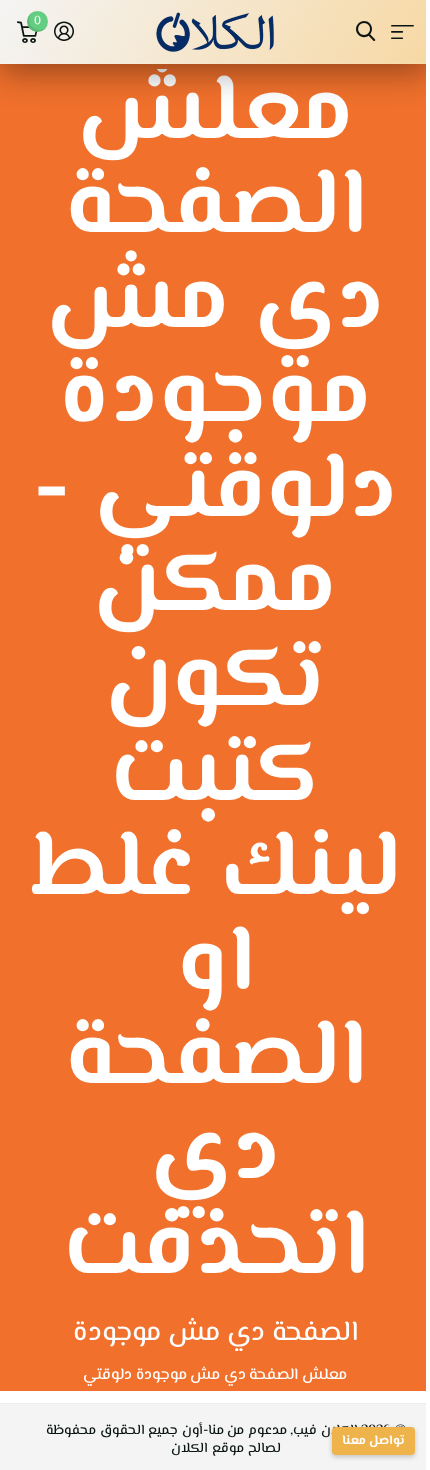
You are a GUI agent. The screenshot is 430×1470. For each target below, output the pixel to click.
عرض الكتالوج (402, 31)
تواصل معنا (373, 1441)
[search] (365, 31)
